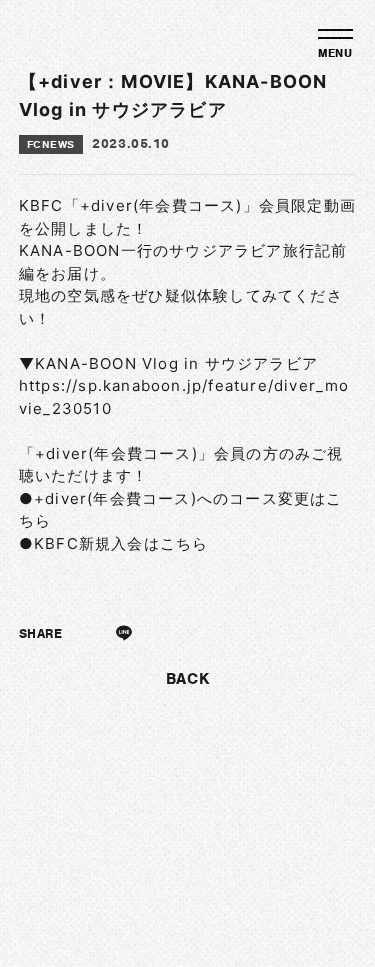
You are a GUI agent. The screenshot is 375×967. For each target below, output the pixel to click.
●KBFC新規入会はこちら (114, 543)
